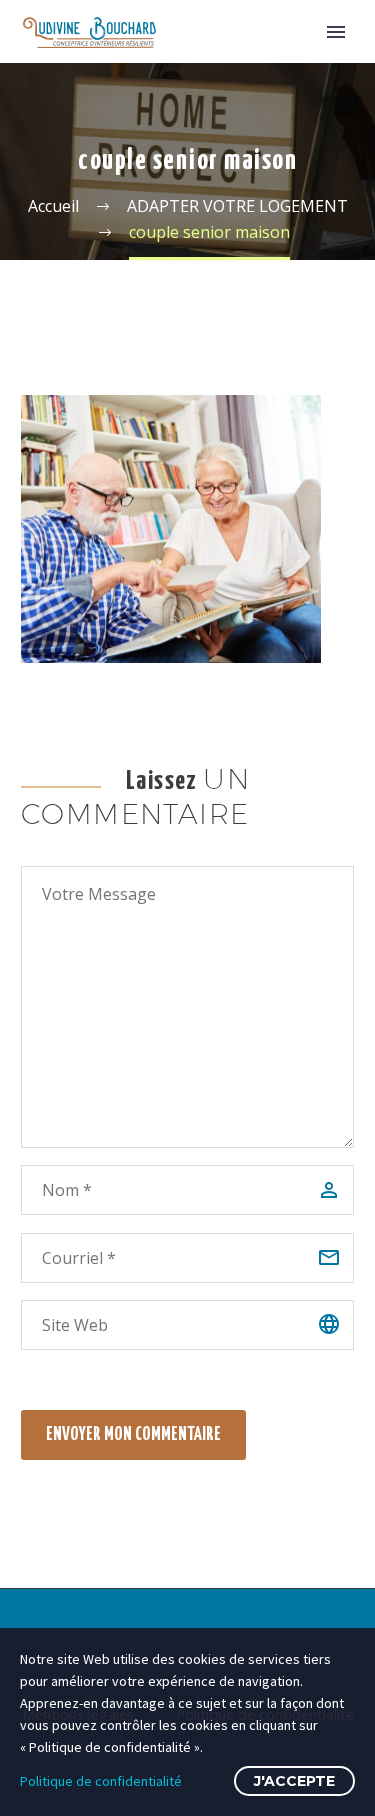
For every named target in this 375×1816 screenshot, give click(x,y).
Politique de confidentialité (101, 1781)
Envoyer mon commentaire (133, 1435)
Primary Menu (336, 32)
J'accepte (294, 1781)
